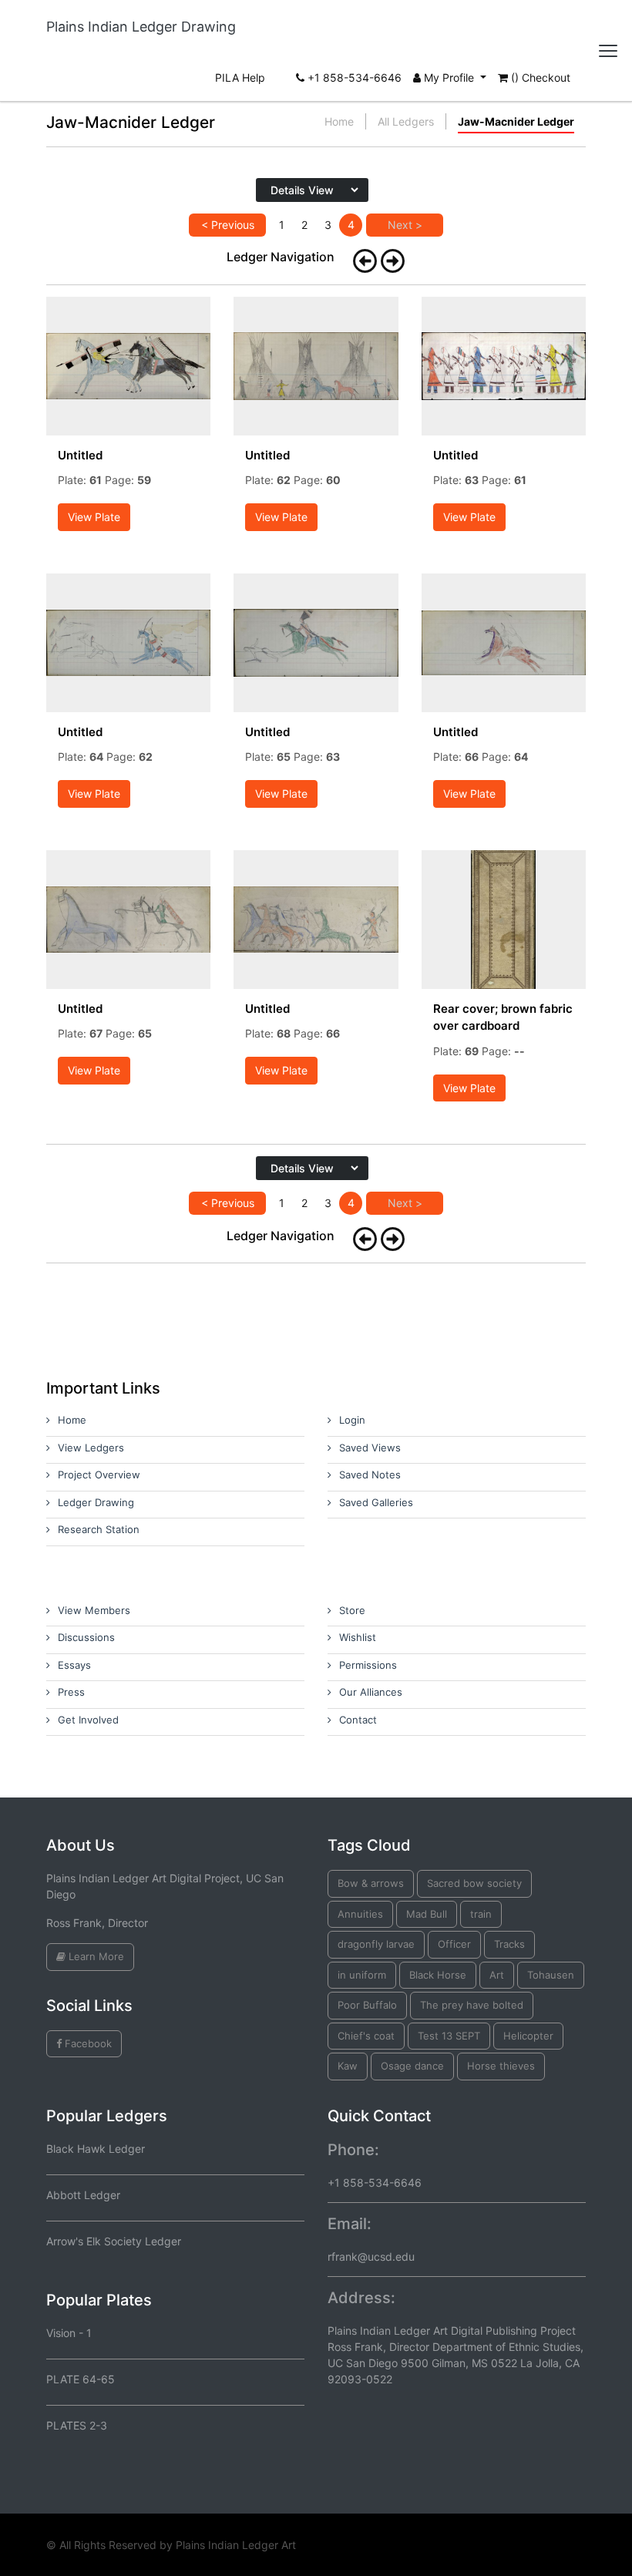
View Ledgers (91, 1448)
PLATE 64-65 (81, 2379)
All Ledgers (406, 121)
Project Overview (99, 1475)
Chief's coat (366, 2036)
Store (352, 1610)
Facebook (87, 2043)
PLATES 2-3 (77, 2425)
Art (497, 1975)
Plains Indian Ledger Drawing (141, 27)
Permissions (368, 1665)
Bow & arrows (371, 1883)
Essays (74, 1665)
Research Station (99, 1529)
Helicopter (528, 2036)
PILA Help (240, 77)
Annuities (360, 1914)
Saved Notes (370, 1475)
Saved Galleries (376, 1502)
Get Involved (88, 1720)
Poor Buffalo (367, 2005)
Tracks (509, 1944)
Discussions (86, 1637)
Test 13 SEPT (449, 2036)
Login (352, 1420)
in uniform (362, 1975)
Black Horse (438, 1975)
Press (71, 1692)
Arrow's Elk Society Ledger (114, 2241)
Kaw (348, 2066)
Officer (454, 1944)
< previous (228, 225)
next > (405, 225)
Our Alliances (371, 1692)
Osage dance (412, 2066)
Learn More (95, 1956)
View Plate (94, 517)
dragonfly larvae (376, 1944)
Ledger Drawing (96, 1502)
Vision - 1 (69, 2333)
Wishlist (358, 1637)
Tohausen (551, 1975)
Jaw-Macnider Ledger (516, 121)
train (481, 1914)
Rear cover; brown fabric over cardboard (503, 1017)
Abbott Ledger (83, 2195)
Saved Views (370, 1448)
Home (339, 121)
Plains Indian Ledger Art (236, 2545)
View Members (94, 1610)
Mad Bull (427, 1914)
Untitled (80, 455)
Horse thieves (501, 2066)
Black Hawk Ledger (96, 2149)
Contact (358, 1720)
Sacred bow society (474, 1883)
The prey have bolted (472, 2005)
